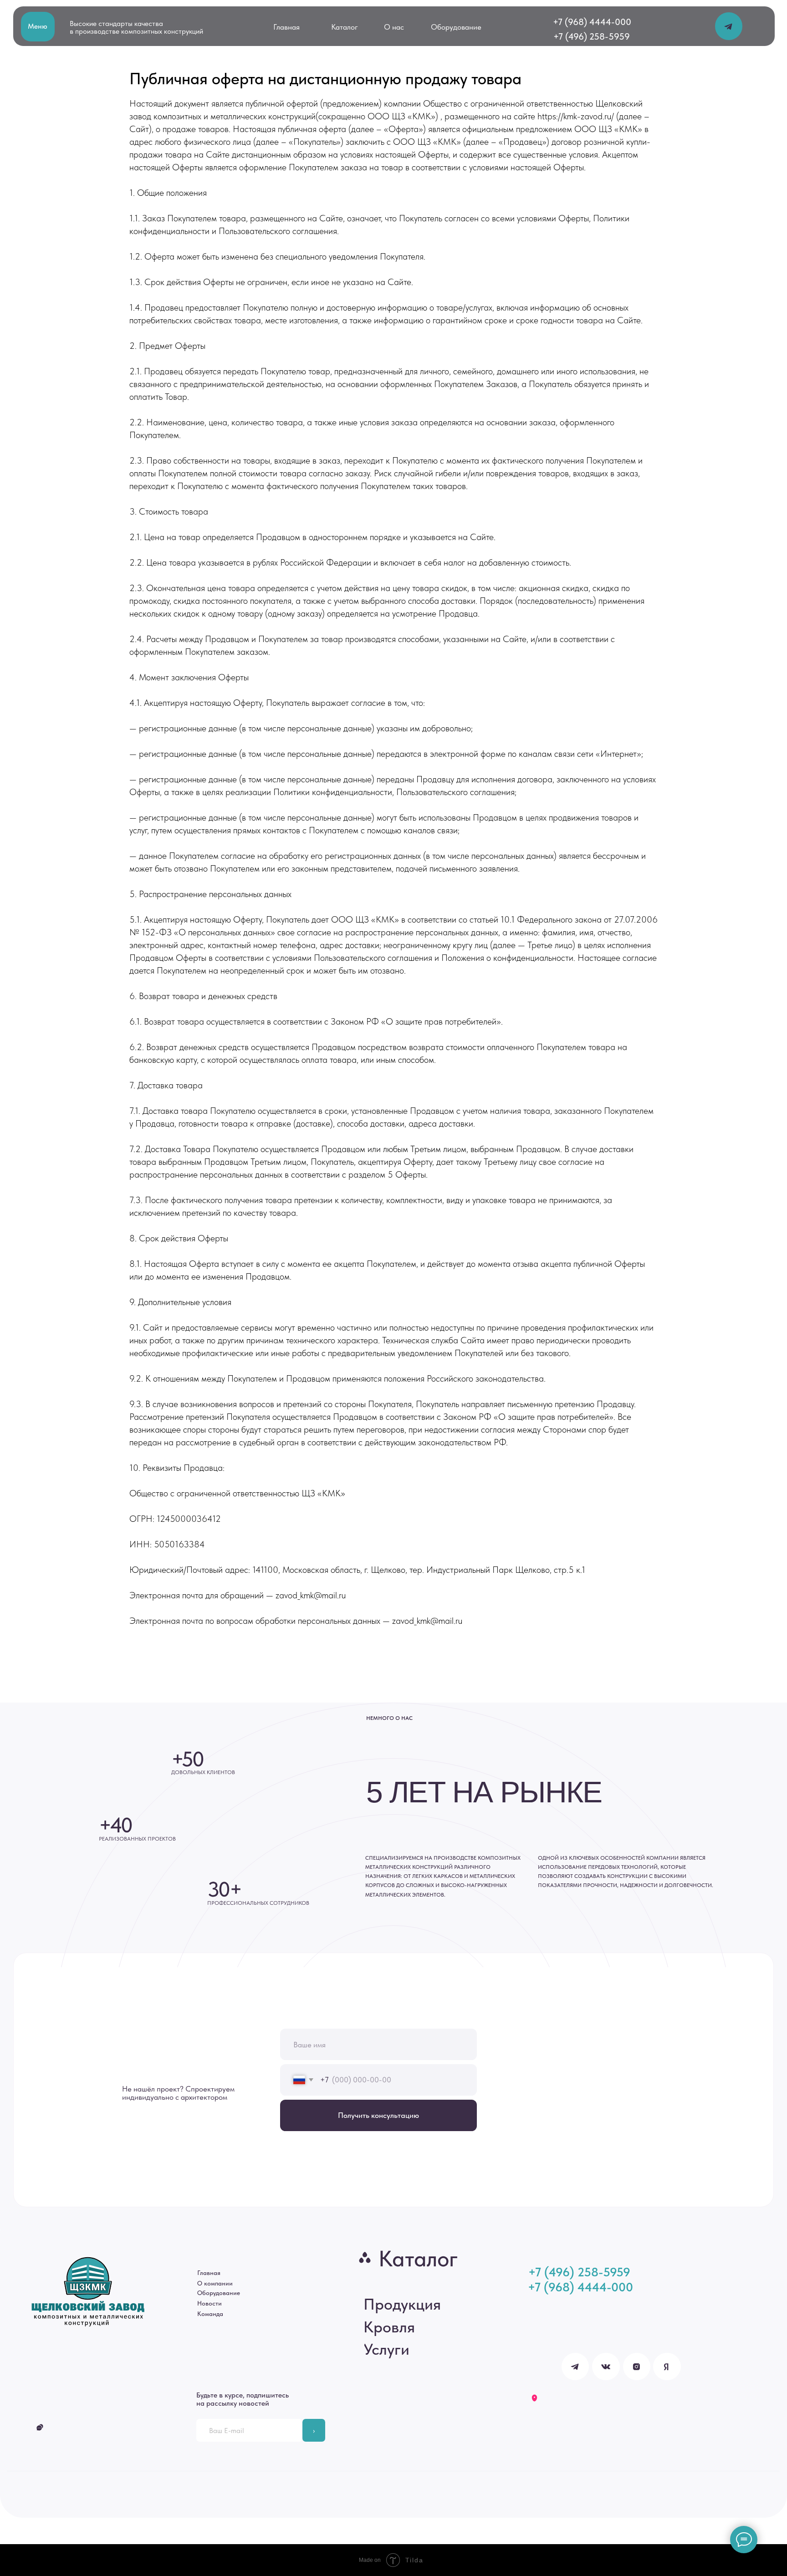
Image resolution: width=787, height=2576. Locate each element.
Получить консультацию (378, 2115)
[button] (38, 27)
